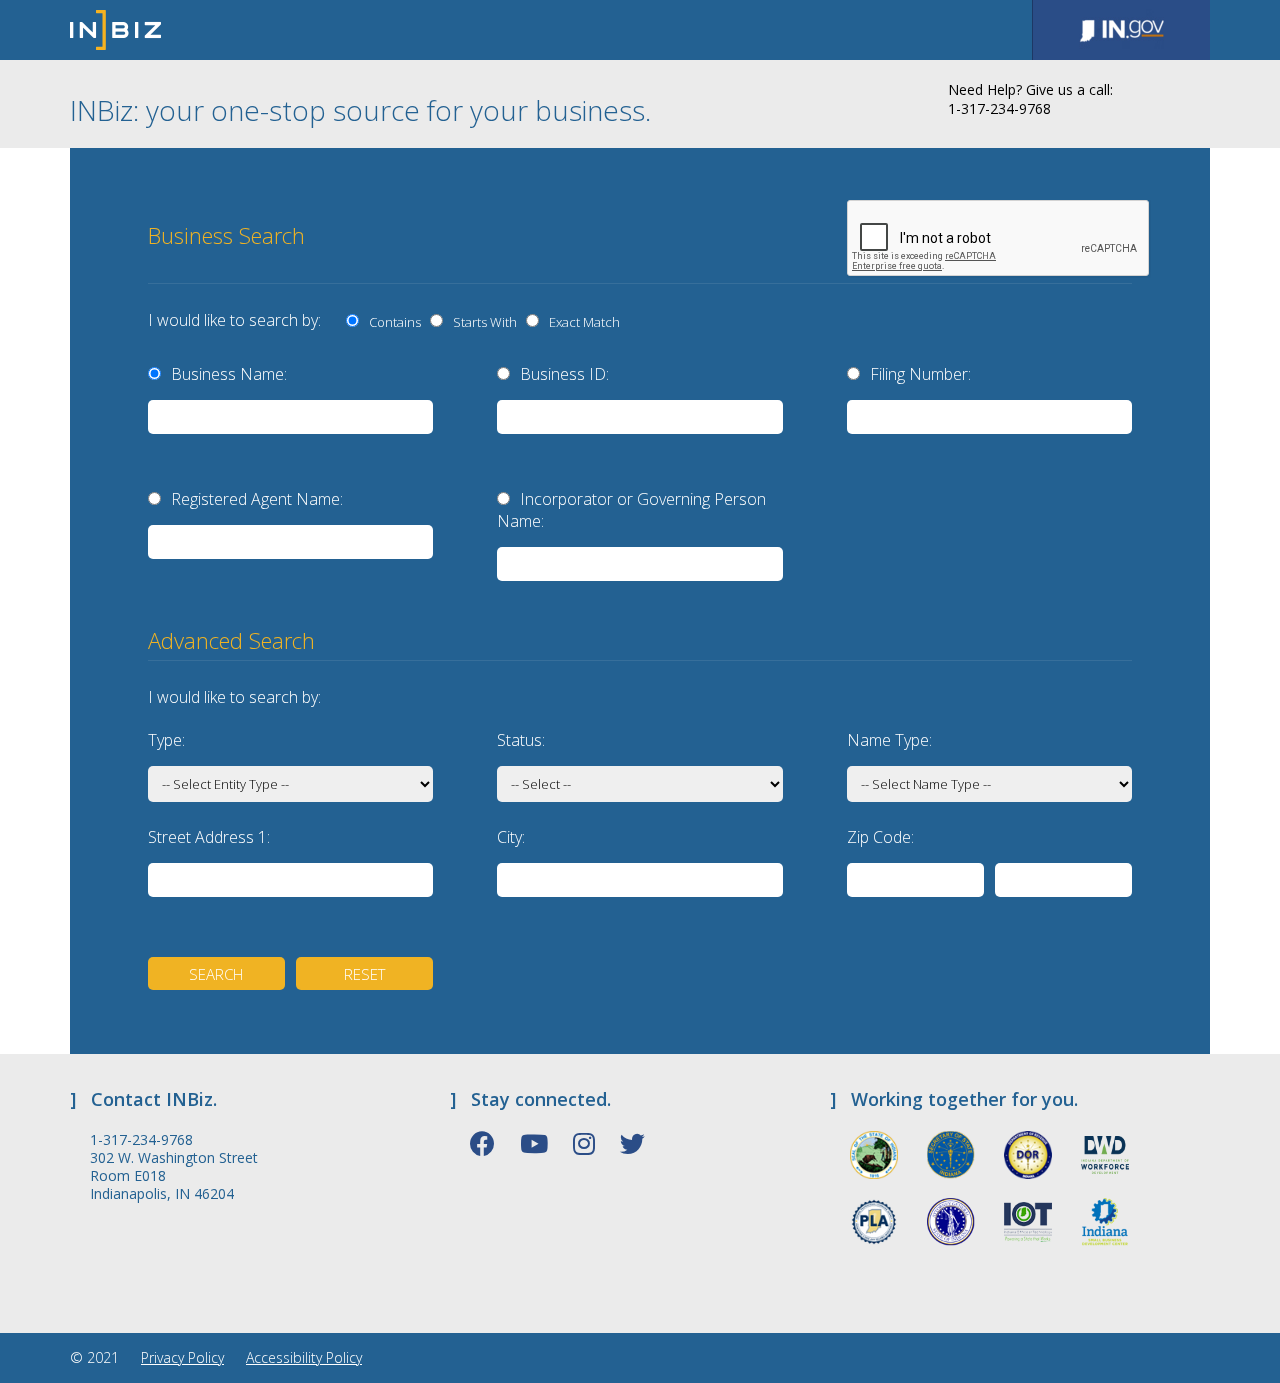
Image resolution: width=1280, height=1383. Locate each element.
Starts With (482, 322)
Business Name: (229, 374)
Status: (521, 740)
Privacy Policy (182, 1357)
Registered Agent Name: (257, 499)
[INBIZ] (115, 30)
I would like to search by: (234, 320)
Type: (166, 740)
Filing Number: (920, 374)
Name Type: (889, 740)
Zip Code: (880, 837)
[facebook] (482, 1143)
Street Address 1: (209, 837)
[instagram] (584, 1143)
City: (511, 837)
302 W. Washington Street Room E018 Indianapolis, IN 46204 (174, 1176)
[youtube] (534, 1143)
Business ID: (564, 374)
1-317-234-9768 (141, 1140)
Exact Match (581, 322)
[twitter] (632, 1143)
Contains (392, 322)
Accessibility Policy (304, 1357)
